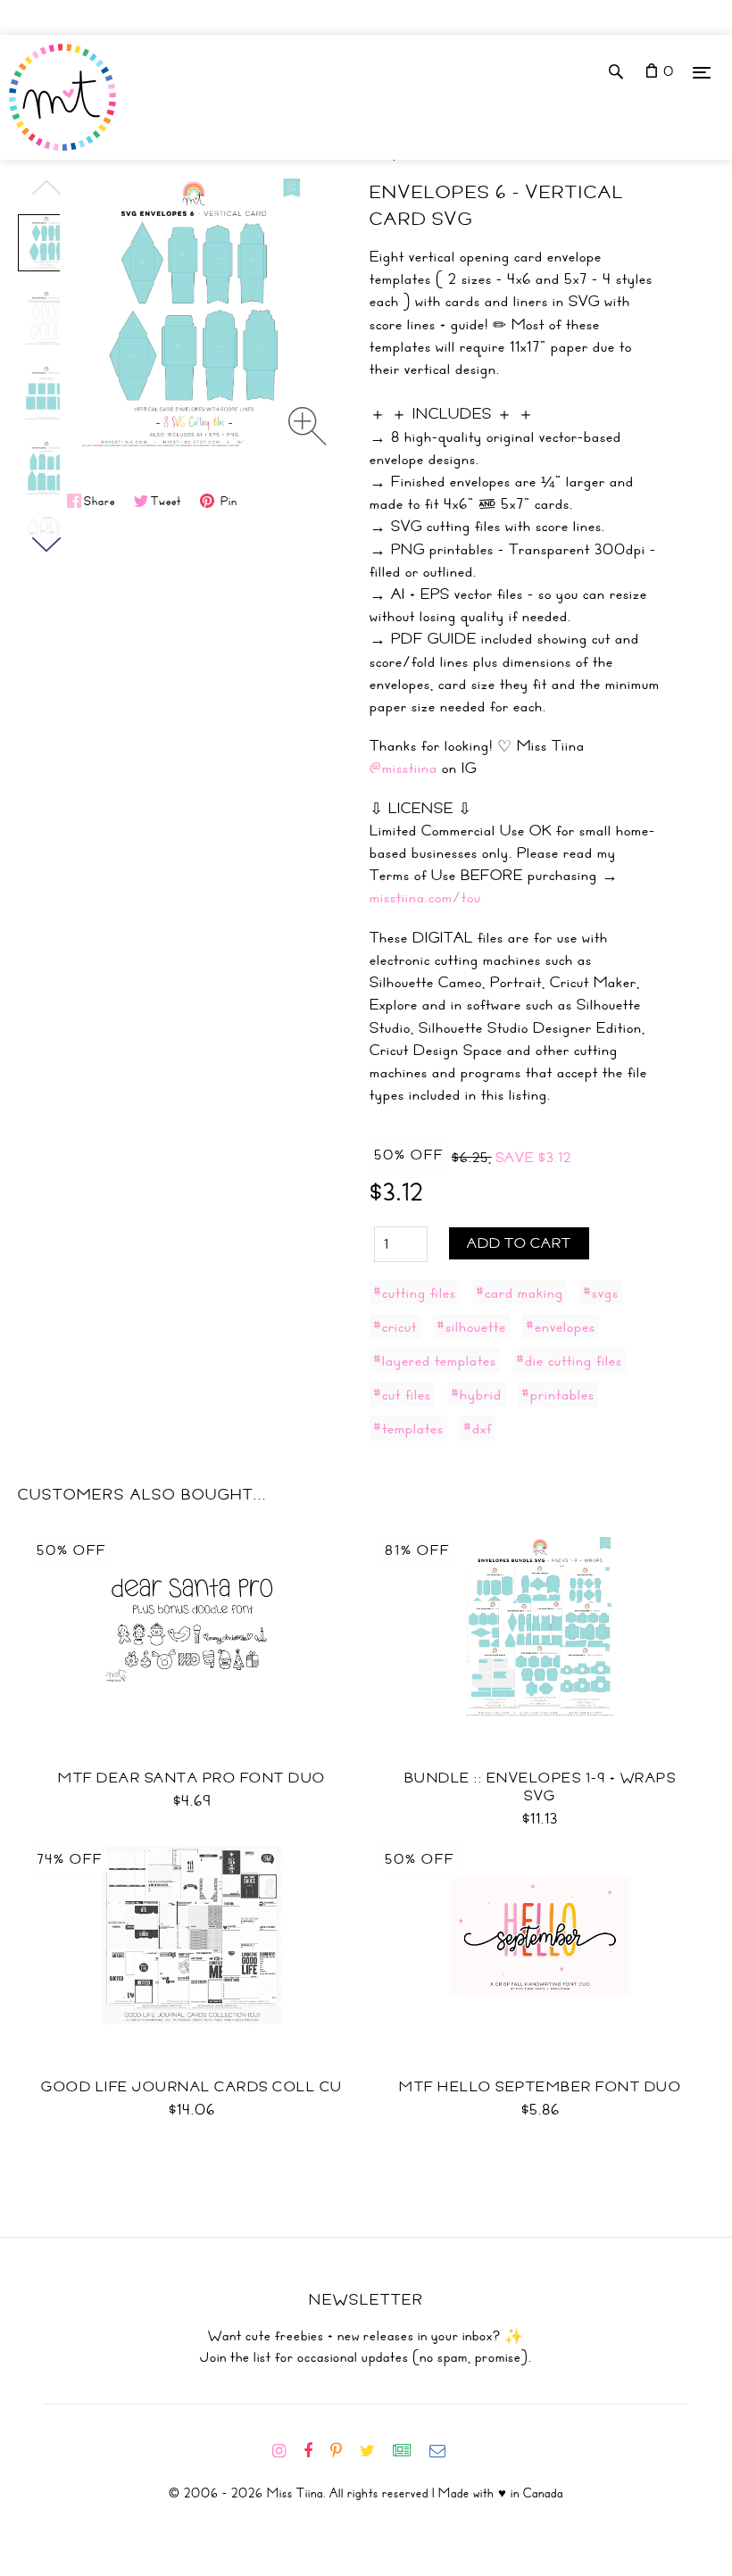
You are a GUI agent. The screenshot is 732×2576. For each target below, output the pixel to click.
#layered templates (435, 1360)
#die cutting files (569, 1360)
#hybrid (476, 1394)
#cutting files (415, 1292)
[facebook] (315, 2451)
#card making (520, 1292)
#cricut (395, 1326)
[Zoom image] (308, 426)
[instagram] (286, 2451)
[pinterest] (343, 2451)
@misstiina (403, 768)
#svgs (601, 1292)
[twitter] (374, 2451)
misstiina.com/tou (425, 897)
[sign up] (409, 2451)
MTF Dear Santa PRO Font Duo (192, 1778)
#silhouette (471, 1326)
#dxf (478, 1428)
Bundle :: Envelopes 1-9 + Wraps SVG (541, 1787)
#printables (558, 1394)
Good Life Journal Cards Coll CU (192, 2087)
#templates (408, 1428)
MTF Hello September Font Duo (540, 2087)
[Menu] (702, 72)
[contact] (445, 2451)
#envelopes (561, 1326)
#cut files (402, 1394)
